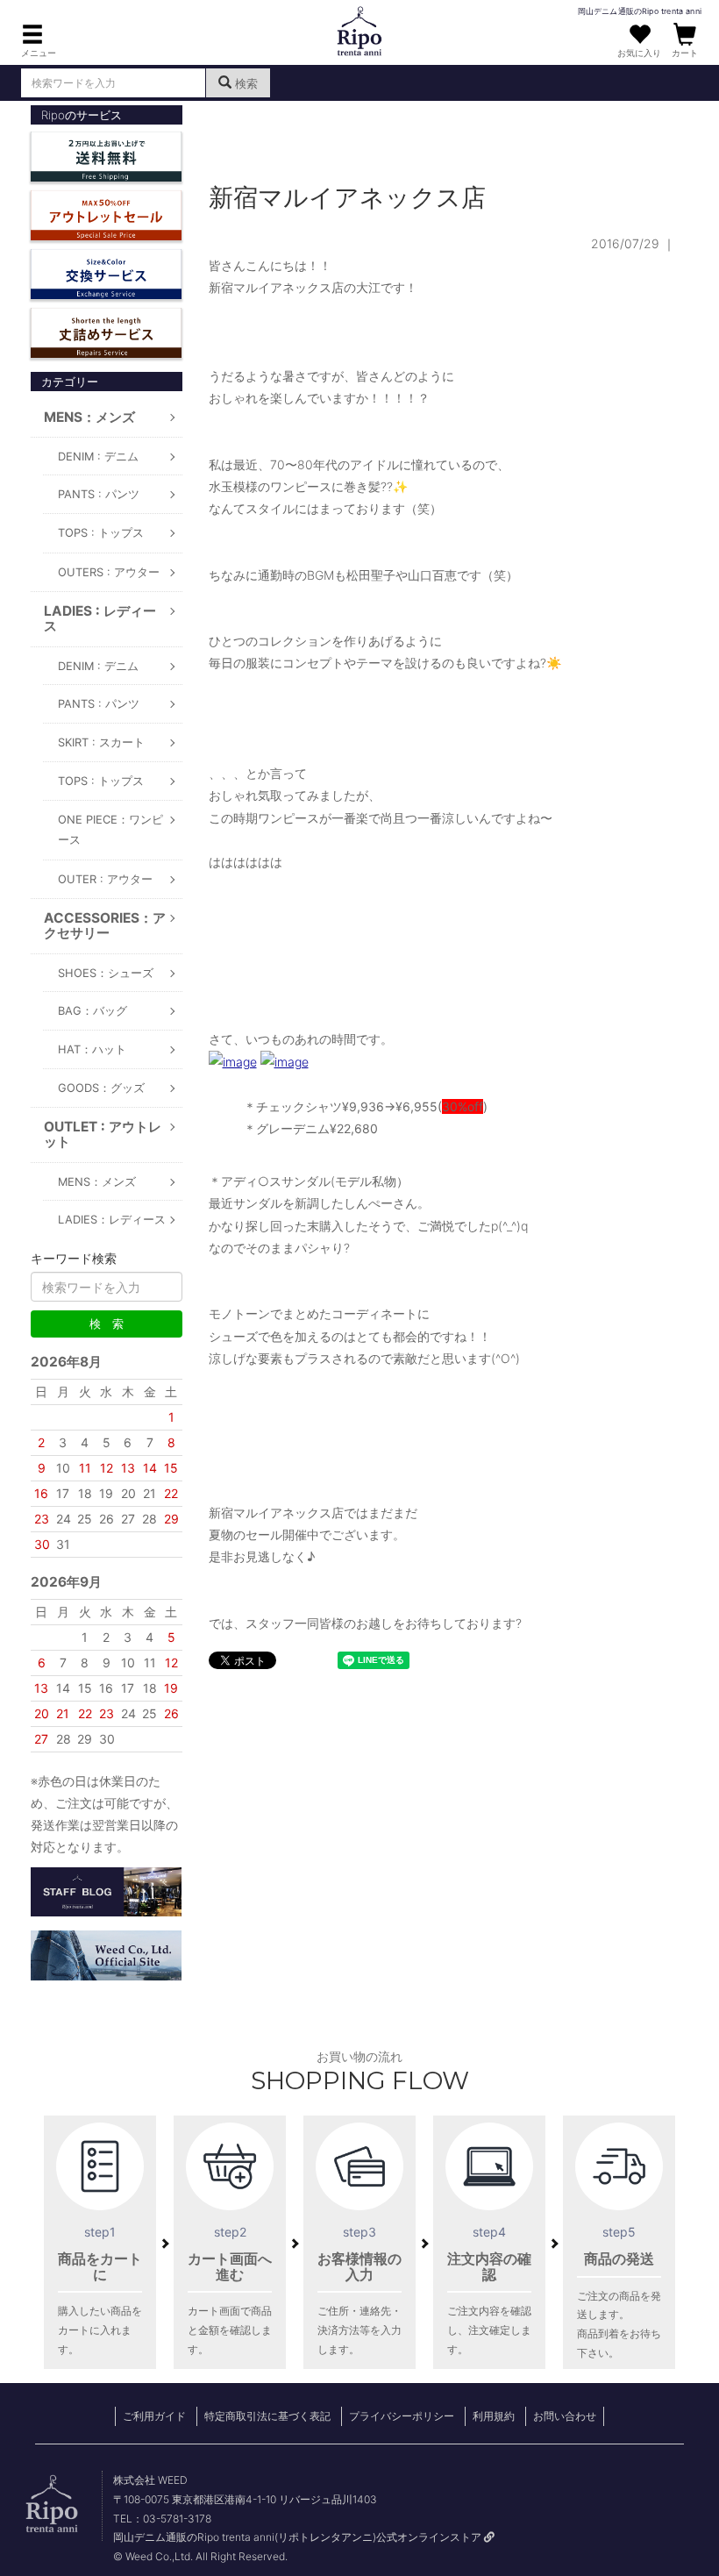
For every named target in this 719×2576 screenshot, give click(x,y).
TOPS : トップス (101, 533)
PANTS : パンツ (99, 494)
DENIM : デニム (98, 457)
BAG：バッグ (93, 1011)
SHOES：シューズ (106, 973)
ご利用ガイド (154, 2416)
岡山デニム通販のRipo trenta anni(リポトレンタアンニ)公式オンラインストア (299, 2537)
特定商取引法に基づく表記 (267, 2416)
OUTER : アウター (105, 879)
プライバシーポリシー (402, 2416)
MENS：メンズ (97, 1182)
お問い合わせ (565, 2416)
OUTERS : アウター (109, 572)
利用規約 (494, 2416)
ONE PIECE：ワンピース (110, 830)
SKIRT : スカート (101, 742)
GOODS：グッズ (101, 1088)
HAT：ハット (92, 1049)
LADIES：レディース (112, 1220)
